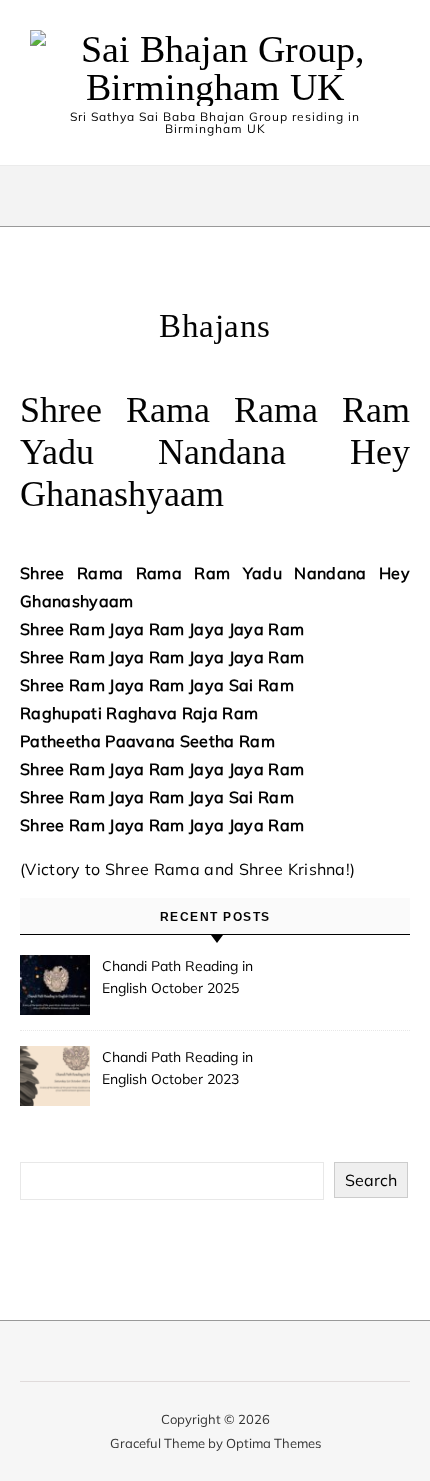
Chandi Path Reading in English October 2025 (177, 977)
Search (371, 1180)
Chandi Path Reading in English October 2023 (177, 1068)
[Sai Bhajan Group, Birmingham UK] (215, 68)
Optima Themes (273, 1443)
